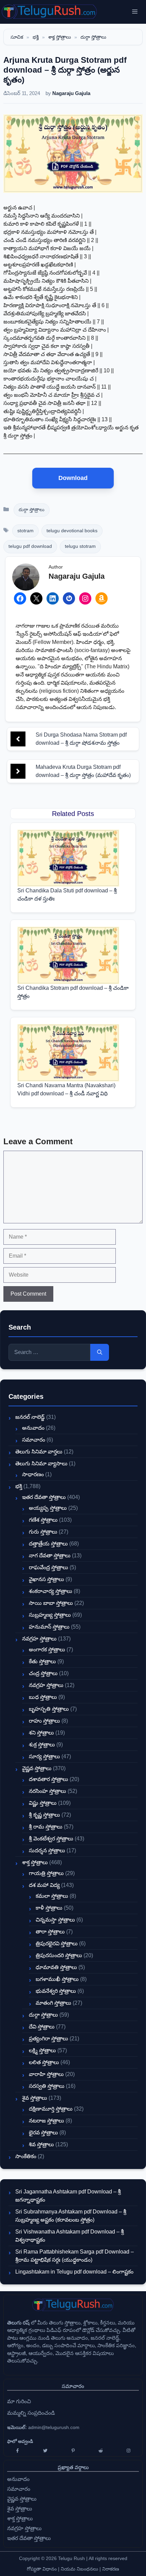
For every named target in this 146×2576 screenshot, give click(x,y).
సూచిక (17, 37)
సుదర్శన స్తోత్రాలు (47, 1850)
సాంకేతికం (26, 2156)
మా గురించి (19, 2401)
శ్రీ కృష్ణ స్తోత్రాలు (44, 1815)
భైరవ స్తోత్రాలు (43, 2133)
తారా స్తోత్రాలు (50, 1932)
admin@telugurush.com (54, 2427)
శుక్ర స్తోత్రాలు (42, 1745)
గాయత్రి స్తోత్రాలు (46, 1873)
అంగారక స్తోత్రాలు (47, 1650)
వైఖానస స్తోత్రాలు (47, 1579)
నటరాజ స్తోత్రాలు (47, 2121)
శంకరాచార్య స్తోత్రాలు (51, 1591)
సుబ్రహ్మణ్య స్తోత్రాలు (50, 1615)
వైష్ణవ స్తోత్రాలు (37, 1768)
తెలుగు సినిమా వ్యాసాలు (41, 1463)
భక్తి (36, 37)
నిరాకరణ (111, 2569)
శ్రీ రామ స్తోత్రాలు (46, 1827)
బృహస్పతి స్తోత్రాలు (49, 1709)
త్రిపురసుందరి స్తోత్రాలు (59, 1955)
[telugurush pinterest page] (73, 2451)
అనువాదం (33, 1428)
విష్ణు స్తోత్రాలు (43, 1803)
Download (73, 478)
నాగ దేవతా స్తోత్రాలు (50, 1555)
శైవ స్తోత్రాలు (35, 2098)
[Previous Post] (18, 739)
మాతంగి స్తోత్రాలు (53, 2003)
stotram (25, 531)
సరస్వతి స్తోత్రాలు (47, 2086)
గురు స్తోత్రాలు (43, 1532)
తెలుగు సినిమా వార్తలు (39, 1452)
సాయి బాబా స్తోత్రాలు (51, 1603)
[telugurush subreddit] (101, 2451)
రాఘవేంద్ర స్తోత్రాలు (49, 1567)
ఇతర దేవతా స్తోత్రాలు (44, 1497)
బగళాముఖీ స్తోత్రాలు (57, 1979)
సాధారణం (33, 1474)
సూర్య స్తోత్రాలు (44, 1756)
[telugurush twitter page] (45, 2451)
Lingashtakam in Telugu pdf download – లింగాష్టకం (74, 2272)
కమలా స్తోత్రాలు (52, 1896)
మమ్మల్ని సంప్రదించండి (31, 2413)
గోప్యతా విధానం (42, 2569)
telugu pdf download (30, 546)
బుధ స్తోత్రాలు (43, 1697)
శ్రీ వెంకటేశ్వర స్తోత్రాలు (51, 1839)
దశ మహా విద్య (44, 1885)
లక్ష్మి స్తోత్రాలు (42, 2050)
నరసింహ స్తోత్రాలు (48, 1791)
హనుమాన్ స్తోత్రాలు (49, 1627)
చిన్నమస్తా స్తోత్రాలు (55, 1920)
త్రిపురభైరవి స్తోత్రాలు (57, 1943)
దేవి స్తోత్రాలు (42, 2027)
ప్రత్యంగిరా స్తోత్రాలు (49, 2038)
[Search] (100, 1352)
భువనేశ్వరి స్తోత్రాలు (56, 1991)
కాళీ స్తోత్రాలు (49, 1908)
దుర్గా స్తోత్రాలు (93, 37)
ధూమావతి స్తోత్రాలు (56, 1967)
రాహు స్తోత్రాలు (44, 1721)
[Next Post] (18, 771)
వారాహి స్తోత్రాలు (46, 2074)
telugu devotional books (72, 531)
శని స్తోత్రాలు (41, 1733)
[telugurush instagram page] (128, 2451)
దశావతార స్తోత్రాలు (49, 1779)
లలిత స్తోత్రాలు (44, 2062)
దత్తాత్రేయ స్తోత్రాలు (48, 1544)
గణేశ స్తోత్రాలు (43, 1520)
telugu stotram (80, 546)
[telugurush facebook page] (18, 2451)
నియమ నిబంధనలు (79, 2569)
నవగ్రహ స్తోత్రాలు (39, 1639)
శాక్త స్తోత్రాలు (60, 37)
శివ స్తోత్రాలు (41, 2144)
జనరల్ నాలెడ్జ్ (30, 1417)
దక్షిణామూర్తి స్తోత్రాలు (51, 2109)
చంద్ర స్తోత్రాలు (43, 1673)
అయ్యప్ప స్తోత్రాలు (48, 1508)
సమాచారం (34, 1440)
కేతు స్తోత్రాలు (42, 1661)
